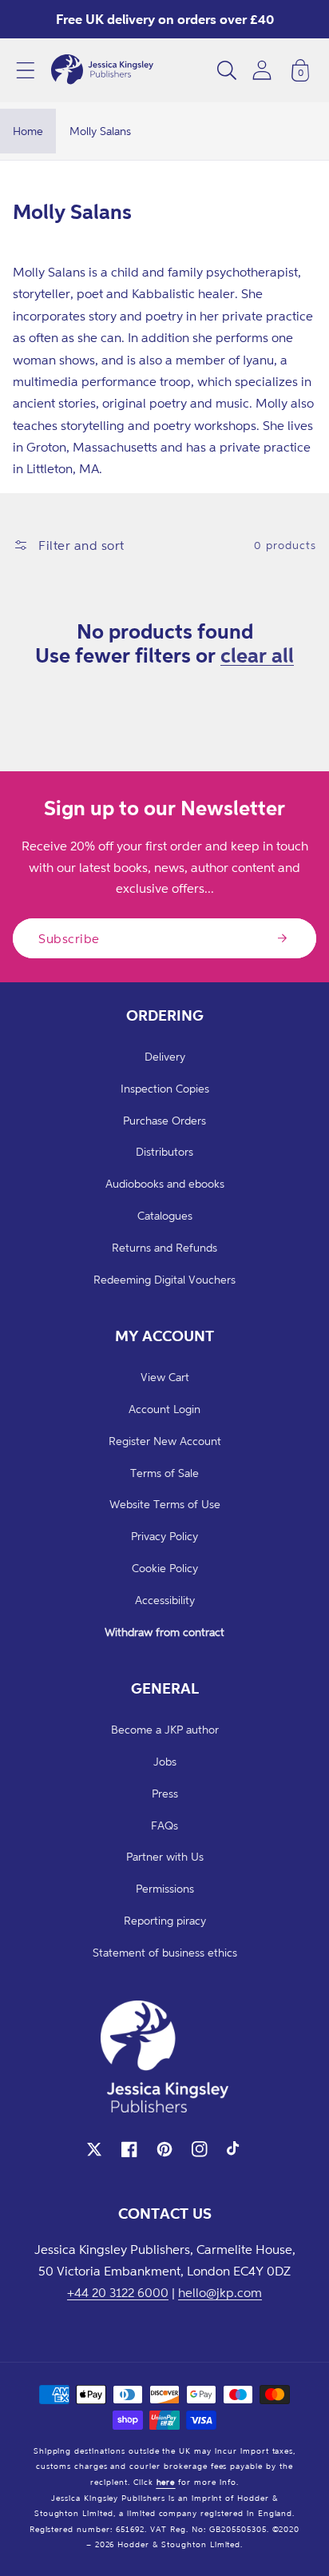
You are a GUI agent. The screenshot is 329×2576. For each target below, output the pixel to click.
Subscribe (69, 938)
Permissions (165, 1888)
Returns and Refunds (164, 1247)
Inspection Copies (165, 1088)
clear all (257, 655)
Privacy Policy (164, 1536)
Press (165, 1793)
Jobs (165, 1761)
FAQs (164, 1825)
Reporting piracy (165, 1920)
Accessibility (165, 1600)
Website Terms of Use (165, 1504)
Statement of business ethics (165, 1952)
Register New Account (165, 1441)
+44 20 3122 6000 (118, 2292)
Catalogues (165, 1215)
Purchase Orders (164, 1120)
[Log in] (262, 70)
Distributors (164, 1151)
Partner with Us (165, 1856)
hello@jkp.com (220, 2292)
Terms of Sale (164, 1473)
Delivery (165, 1056)
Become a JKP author (165, 1729)
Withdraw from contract (164, 1632)
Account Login (164, 1409)
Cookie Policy (165, 1568)
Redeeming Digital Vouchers (164, 1279)
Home (28, 131)
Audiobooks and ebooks (165, 1183)
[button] (26, 70)
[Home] (102, 70)
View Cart (165, 1377)
